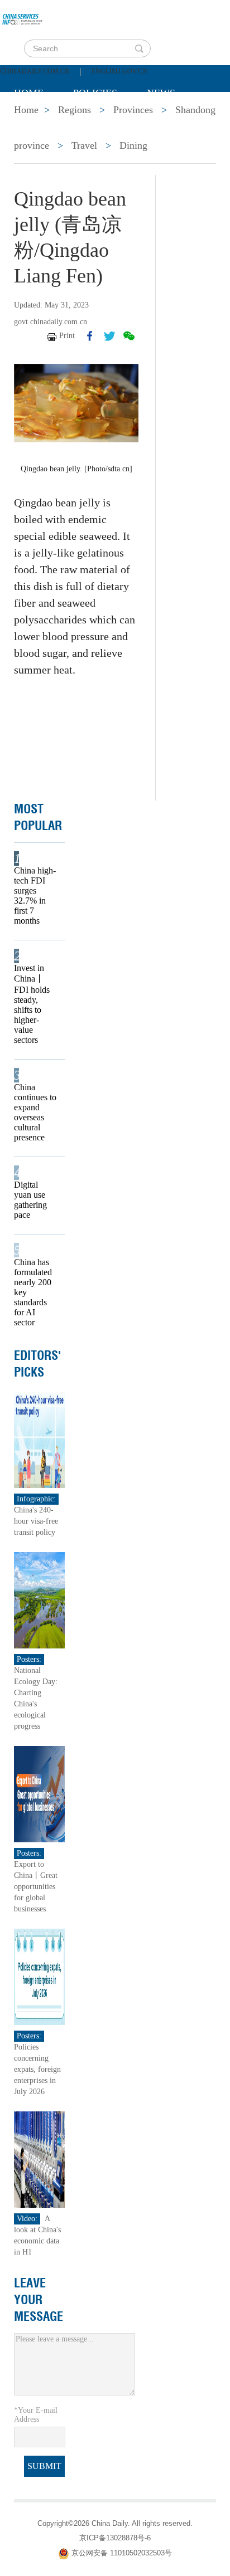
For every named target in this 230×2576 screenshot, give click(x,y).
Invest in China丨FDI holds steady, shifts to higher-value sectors (32, 1004)
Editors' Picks (38, 1364)
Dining (133, 145)
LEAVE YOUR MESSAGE (39, 2300)
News (161, 93)
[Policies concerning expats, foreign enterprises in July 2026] (39, 1976)
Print (67, 336)
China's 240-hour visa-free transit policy (36, 1521)
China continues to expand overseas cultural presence (35, 1112)
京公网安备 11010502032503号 (122, 2553)
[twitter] (109, 336)
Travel (84, 145)
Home (29, 93)
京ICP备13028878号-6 (115, 2538)
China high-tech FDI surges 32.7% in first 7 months (35, 896)
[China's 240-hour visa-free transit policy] (39, 1439)
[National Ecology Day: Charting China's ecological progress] (39, 1600)
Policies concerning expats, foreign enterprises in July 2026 (37, 2069)
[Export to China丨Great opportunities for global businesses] (39, 1794)
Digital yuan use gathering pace (30, 1200)
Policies (95, 93)
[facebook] (90, 336)
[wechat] (129, 336)
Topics (107, 121)
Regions (176, 121)
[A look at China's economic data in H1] (39, 2159)
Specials (37, 121)
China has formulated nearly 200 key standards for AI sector (33, 1292)
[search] (139, 48)
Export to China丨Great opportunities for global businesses (36, 1887)
